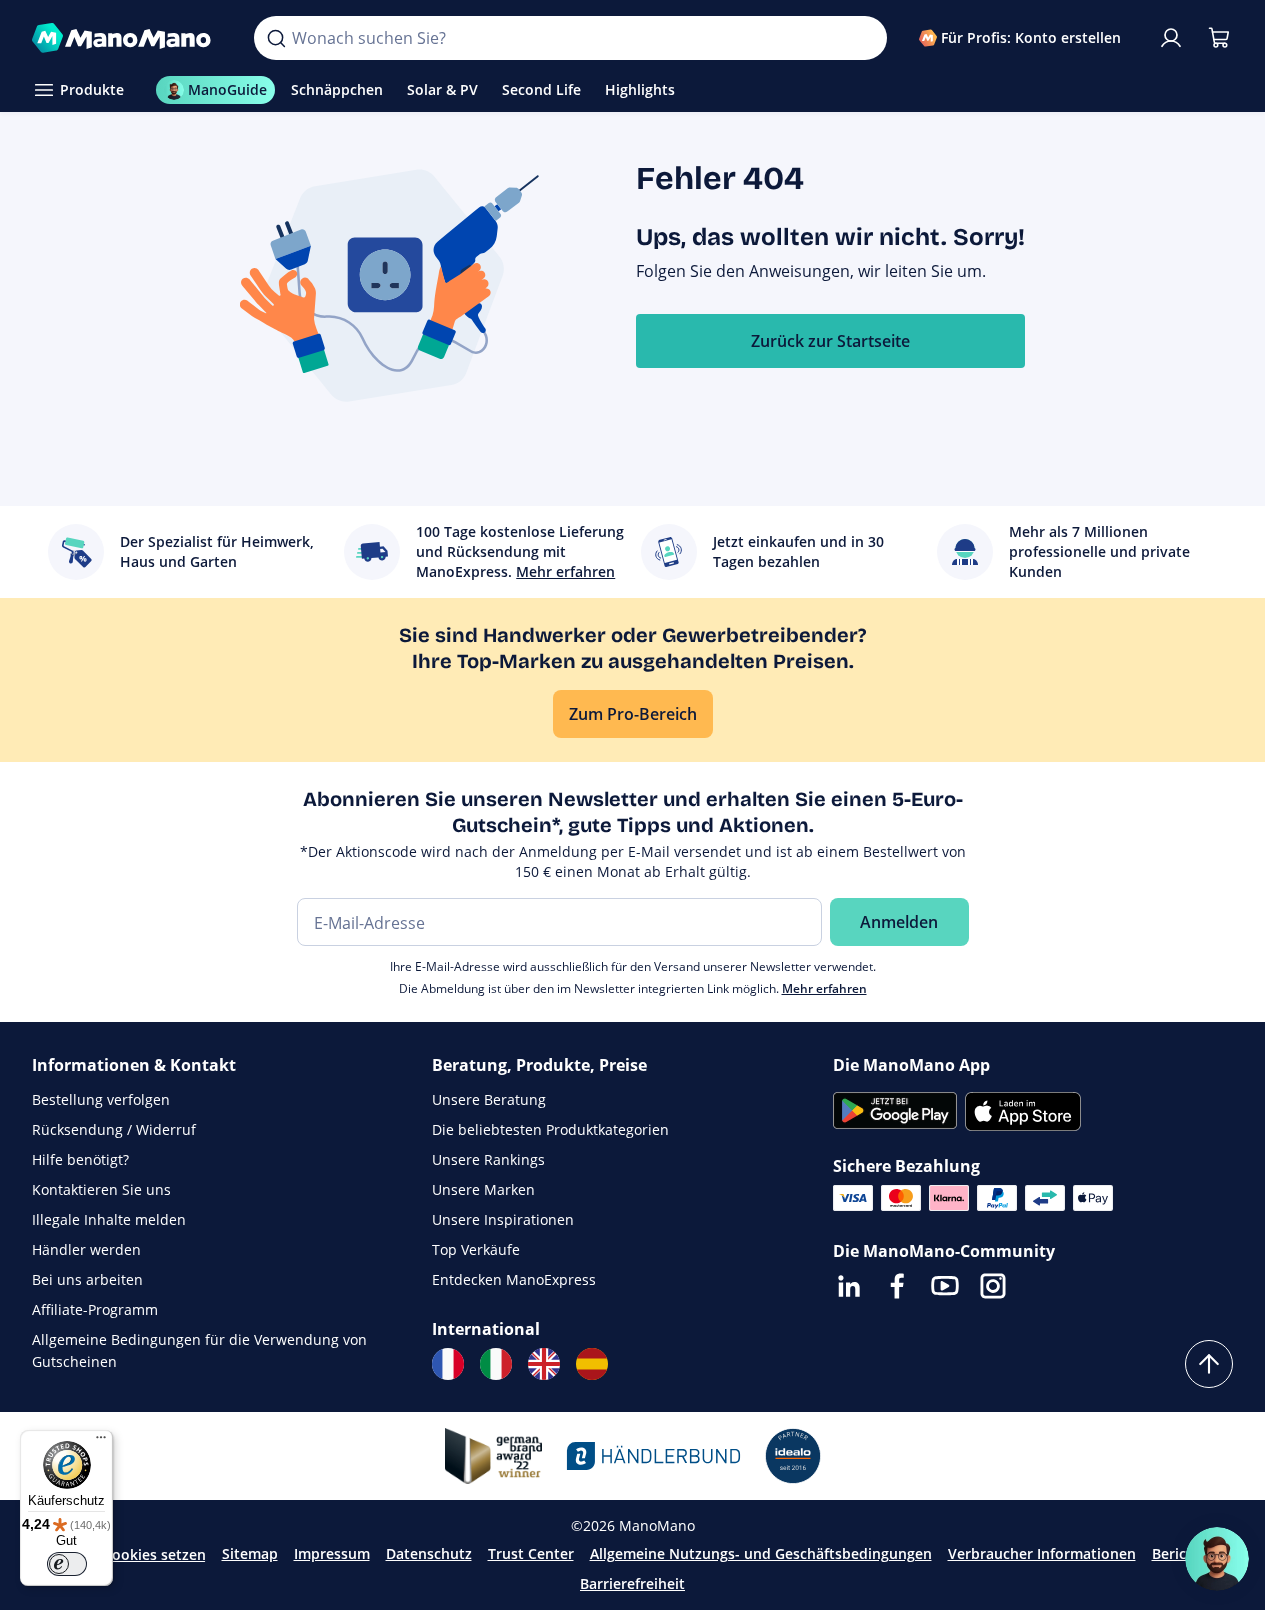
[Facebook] (897, 1286)
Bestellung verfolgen (101, 1099)
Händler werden (86, 1249)
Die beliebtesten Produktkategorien (550, 1129)
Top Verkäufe (476, 1249)
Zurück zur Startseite (830, 341)
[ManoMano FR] (448, 1364)
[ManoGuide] (1217, 1559)
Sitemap (250, 1553)
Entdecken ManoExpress (514, 1279)
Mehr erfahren (824, 988)
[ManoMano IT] (496, 1364)
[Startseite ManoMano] (127, 38)
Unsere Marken (483, 1189)
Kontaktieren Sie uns (101, 1189)
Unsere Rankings (488, 1159)
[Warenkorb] (1219, 38)
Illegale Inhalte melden (109, 1219)
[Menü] (101, 1442)
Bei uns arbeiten (87, 1279)
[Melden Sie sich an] (1171, 38)
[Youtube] (945, 1286)
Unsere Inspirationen (503, 1219)
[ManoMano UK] (544, 1364)
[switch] (67, 1564)
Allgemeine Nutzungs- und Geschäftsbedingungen (761, 1553)
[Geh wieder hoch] (1209, 1364)
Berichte (1180, 1553)
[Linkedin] (849, 1286)
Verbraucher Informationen (1042, 1553)
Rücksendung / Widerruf (114, 1129)
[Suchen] (276, 38)
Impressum (332, 1553)
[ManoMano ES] (592, 1364)
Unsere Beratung (489, 1099)
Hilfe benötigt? (80, 1159)
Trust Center (531, 1553)
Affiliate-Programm (95, 1309)
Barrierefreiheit (632, 1583)
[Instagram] (993, 1286)
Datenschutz (429, 1553)
